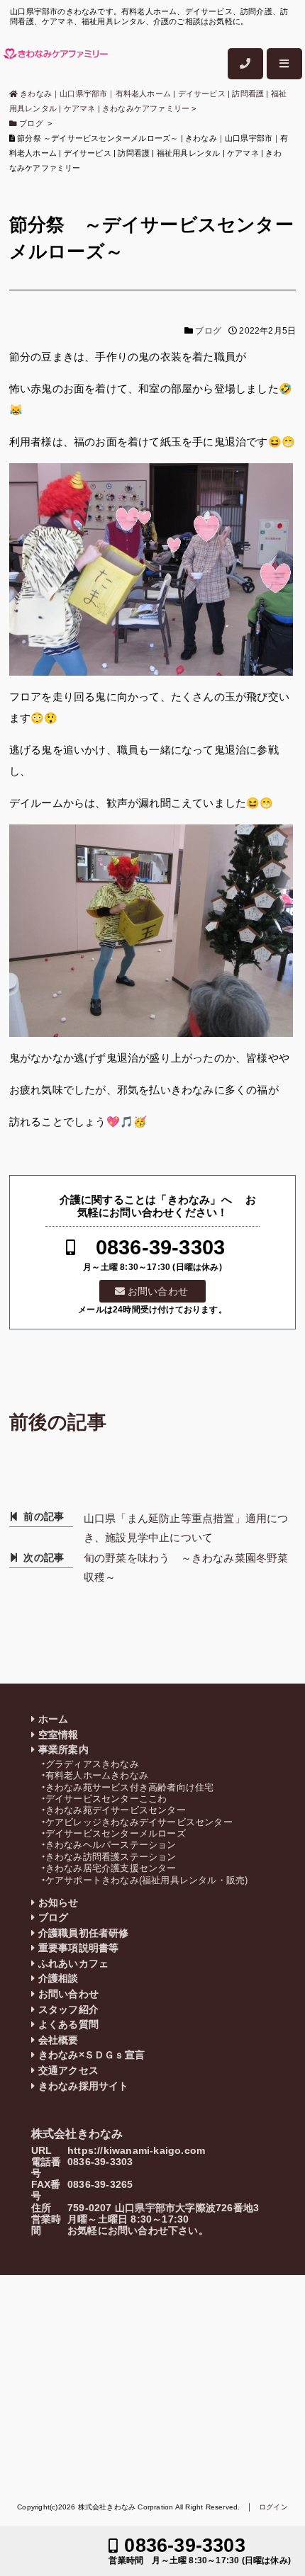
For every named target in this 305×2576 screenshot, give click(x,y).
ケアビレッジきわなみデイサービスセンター (139, 1822)
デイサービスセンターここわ (106, 1799)
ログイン (273, 2507)
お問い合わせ (158, 1291)
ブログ (208, 331)
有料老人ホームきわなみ (97, 1775)
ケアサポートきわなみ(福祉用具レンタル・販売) (147, 1880)
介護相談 (59, 1979)
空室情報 (59, 1735)
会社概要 (59, 2040)
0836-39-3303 (160, 1248)
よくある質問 (68, 2025)
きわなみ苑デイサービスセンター (116, 1810)
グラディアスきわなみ (92, 1764)
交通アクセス (68, 2071)
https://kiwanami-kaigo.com (136, 2151)
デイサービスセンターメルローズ (116, 1833)
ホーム (54, 1719)
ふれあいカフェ (73, 1964)
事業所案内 (63, 1750)
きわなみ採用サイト (84, 2086)
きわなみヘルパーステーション (111, 1845)
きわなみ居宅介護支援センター (111, 1868)
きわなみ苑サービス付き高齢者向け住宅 (130, 1787)
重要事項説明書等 (79, 1948)
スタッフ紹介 (68, 2010)
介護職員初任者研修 (84, 1933)
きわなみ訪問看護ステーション (111, 1857)
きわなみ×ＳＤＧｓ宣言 (91, 2055)
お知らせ (59, 1903)
